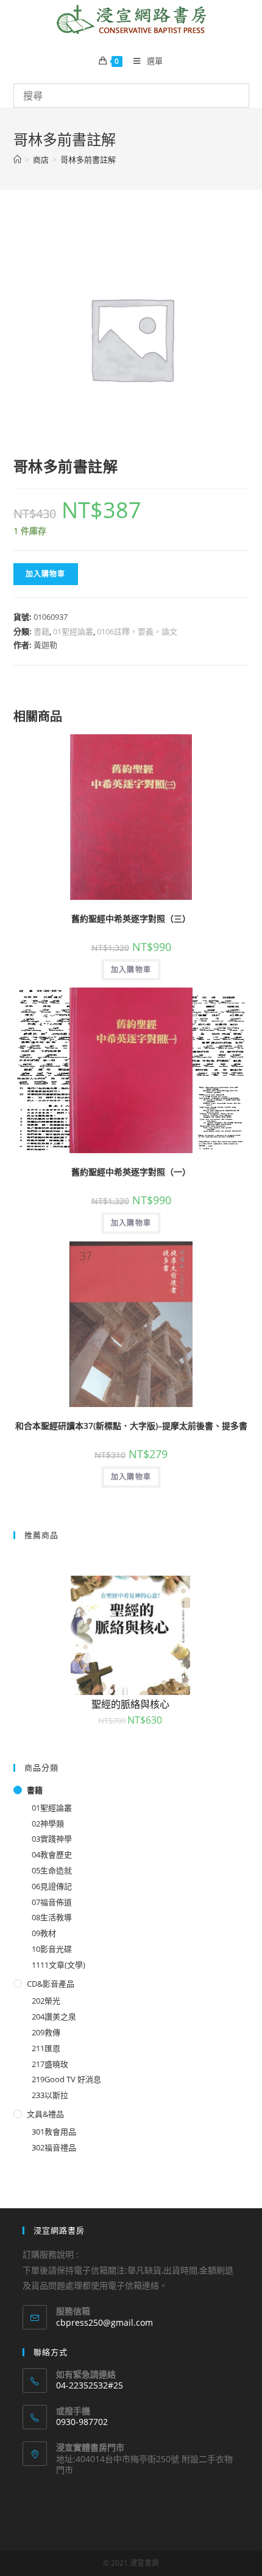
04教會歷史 (52, 1855)
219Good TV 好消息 (66, 2079)
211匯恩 (46, 2048)
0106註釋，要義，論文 (137, 631)
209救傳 (46, 2032)
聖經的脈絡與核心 (130, 1704)
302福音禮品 (54, 2147)
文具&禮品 (45, 2114)
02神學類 (48, 1823)
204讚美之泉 (54, 2016)
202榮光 (46, 2001)
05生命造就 (52, 1870)
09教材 (44, 1933)
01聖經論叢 (73, 631)
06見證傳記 (52, 1886)
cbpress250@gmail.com (104, 2322)
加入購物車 (46, 574)
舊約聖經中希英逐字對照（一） (131, 1172)
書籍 (41, 631)
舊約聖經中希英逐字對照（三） (131, 918)
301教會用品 (54, 2132)
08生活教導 (52, 1917)
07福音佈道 (52, 1902)
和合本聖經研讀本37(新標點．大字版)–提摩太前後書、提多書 (131, 1426)
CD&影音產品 (51, 1984)
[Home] (17, 160)
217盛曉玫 (50, 2064)
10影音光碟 (52, 1949)
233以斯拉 (50, 2095)
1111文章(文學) (58, 1965)
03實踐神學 (52, 1839)
